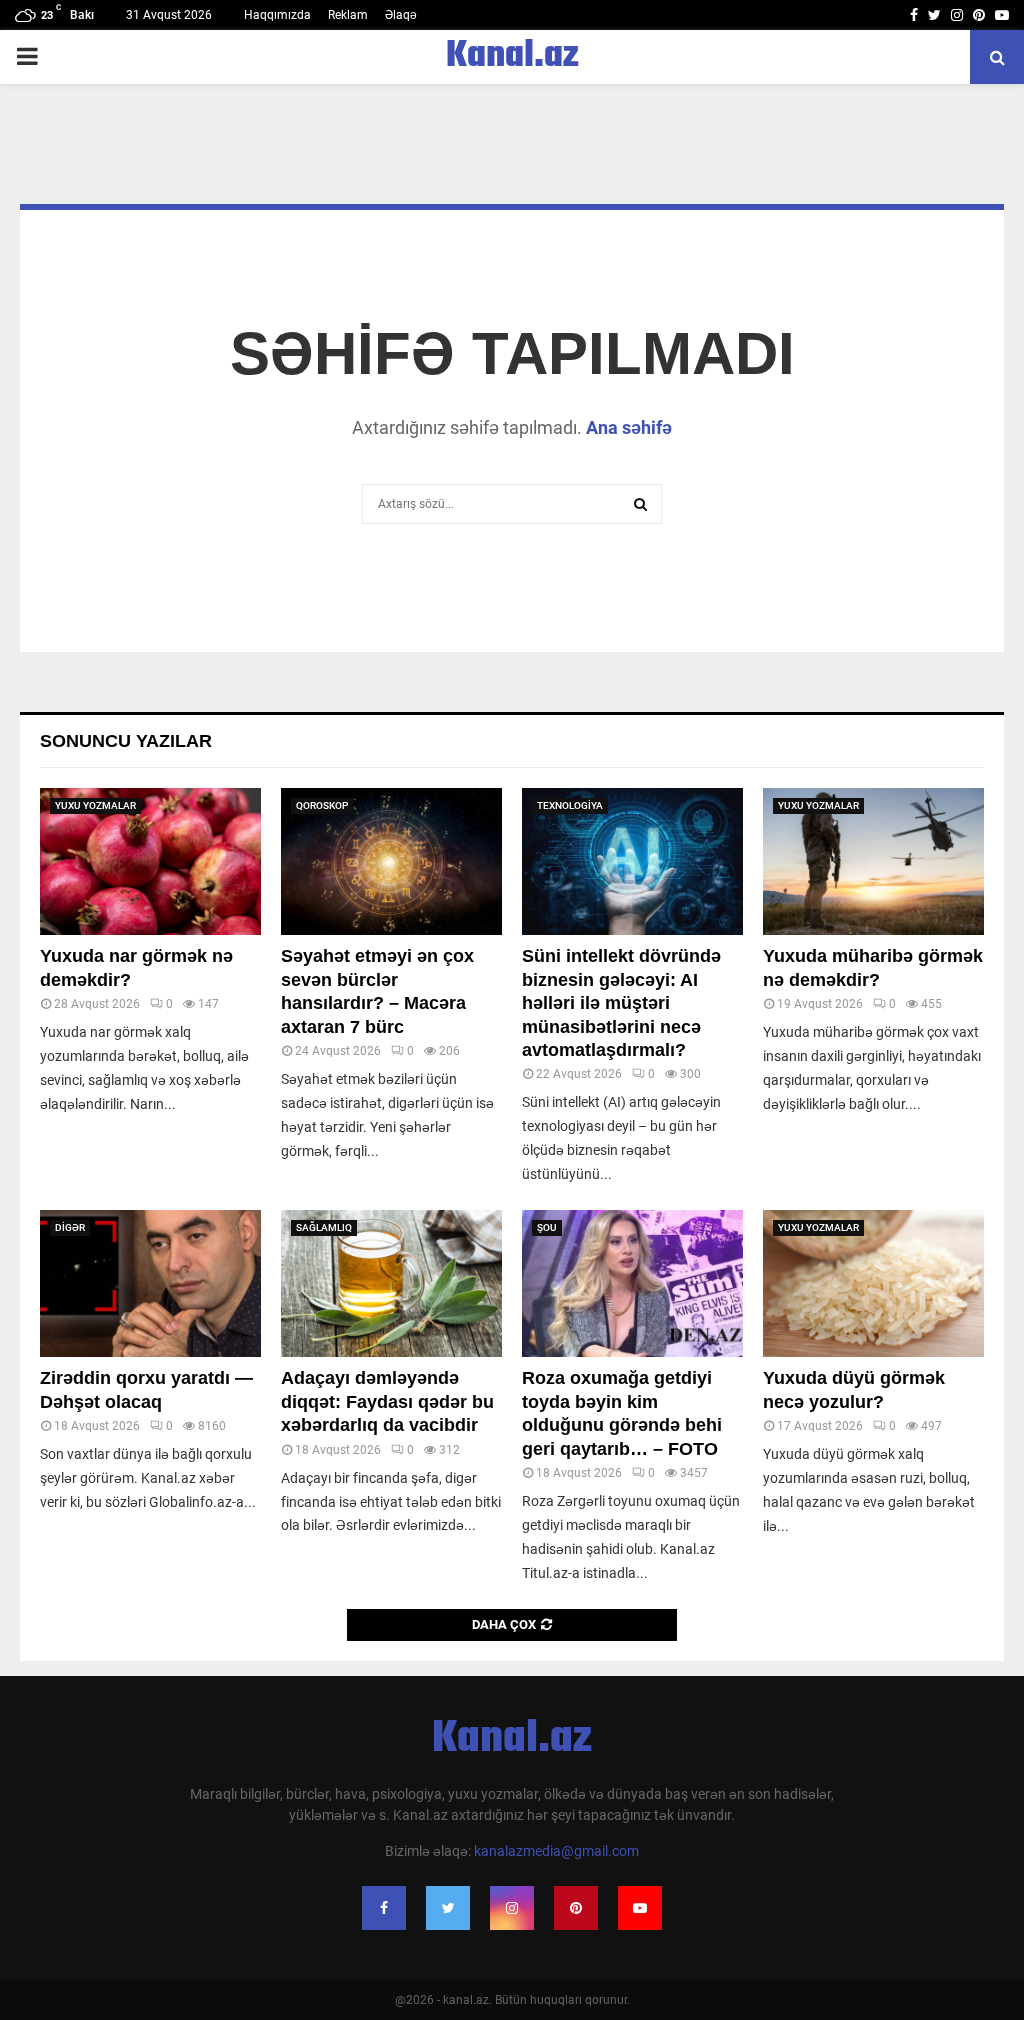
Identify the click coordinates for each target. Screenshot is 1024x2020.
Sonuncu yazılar (126, 741)
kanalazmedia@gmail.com (556, 1851)
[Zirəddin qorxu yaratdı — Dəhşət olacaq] (150, 1283)
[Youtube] (640, 1908)
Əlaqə (401, 15)
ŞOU (547, 1227)
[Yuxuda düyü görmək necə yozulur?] (873, 1283)
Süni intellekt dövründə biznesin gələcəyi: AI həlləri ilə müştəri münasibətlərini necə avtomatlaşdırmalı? (621, 1003)
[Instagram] (512, 1908)
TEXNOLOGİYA (570, 805)
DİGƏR (70, 1227)
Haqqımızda (277, 15)
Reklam (348, 15)
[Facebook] (384, 1908)
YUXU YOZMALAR (95, 805)
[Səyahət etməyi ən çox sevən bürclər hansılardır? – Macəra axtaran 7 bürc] (391, 861)
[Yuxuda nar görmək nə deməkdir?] (150, 861)
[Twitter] (448, 1908)
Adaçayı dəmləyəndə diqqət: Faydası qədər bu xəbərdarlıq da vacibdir (387, 1401)
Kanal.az (512, 57)
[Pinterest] (576, 1908)
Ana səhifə (629, 427)
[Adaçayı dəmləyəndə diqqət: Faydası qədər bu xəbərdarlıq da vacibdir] (391, 1283)
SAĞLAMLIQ (324, 1227)
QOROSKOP (322, 805)
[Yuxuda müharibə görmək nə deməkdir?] (873, 861)
